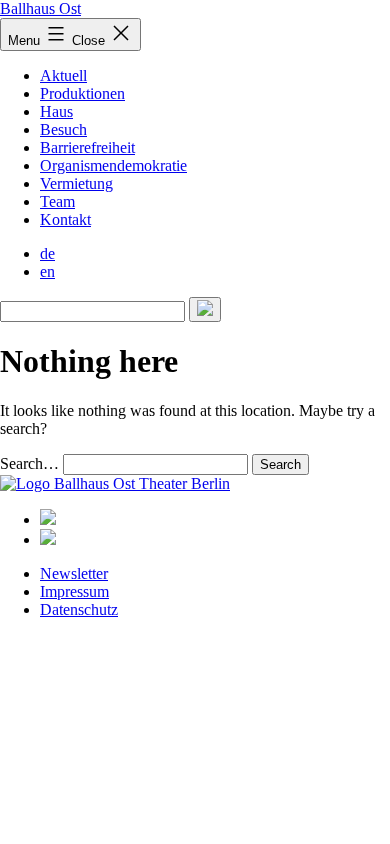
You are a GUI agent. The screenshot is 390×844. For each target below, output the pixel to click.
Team (57, 201)
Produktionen (82, 93)
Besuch (63, 129)
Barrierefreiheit (87, 147)
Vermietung (76, 183)
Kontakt (65, 219)
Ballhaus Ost (40, 8)
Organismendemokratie (113, 165)
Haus (56, 111)
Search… (29, 463)
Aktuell (63, 75)
